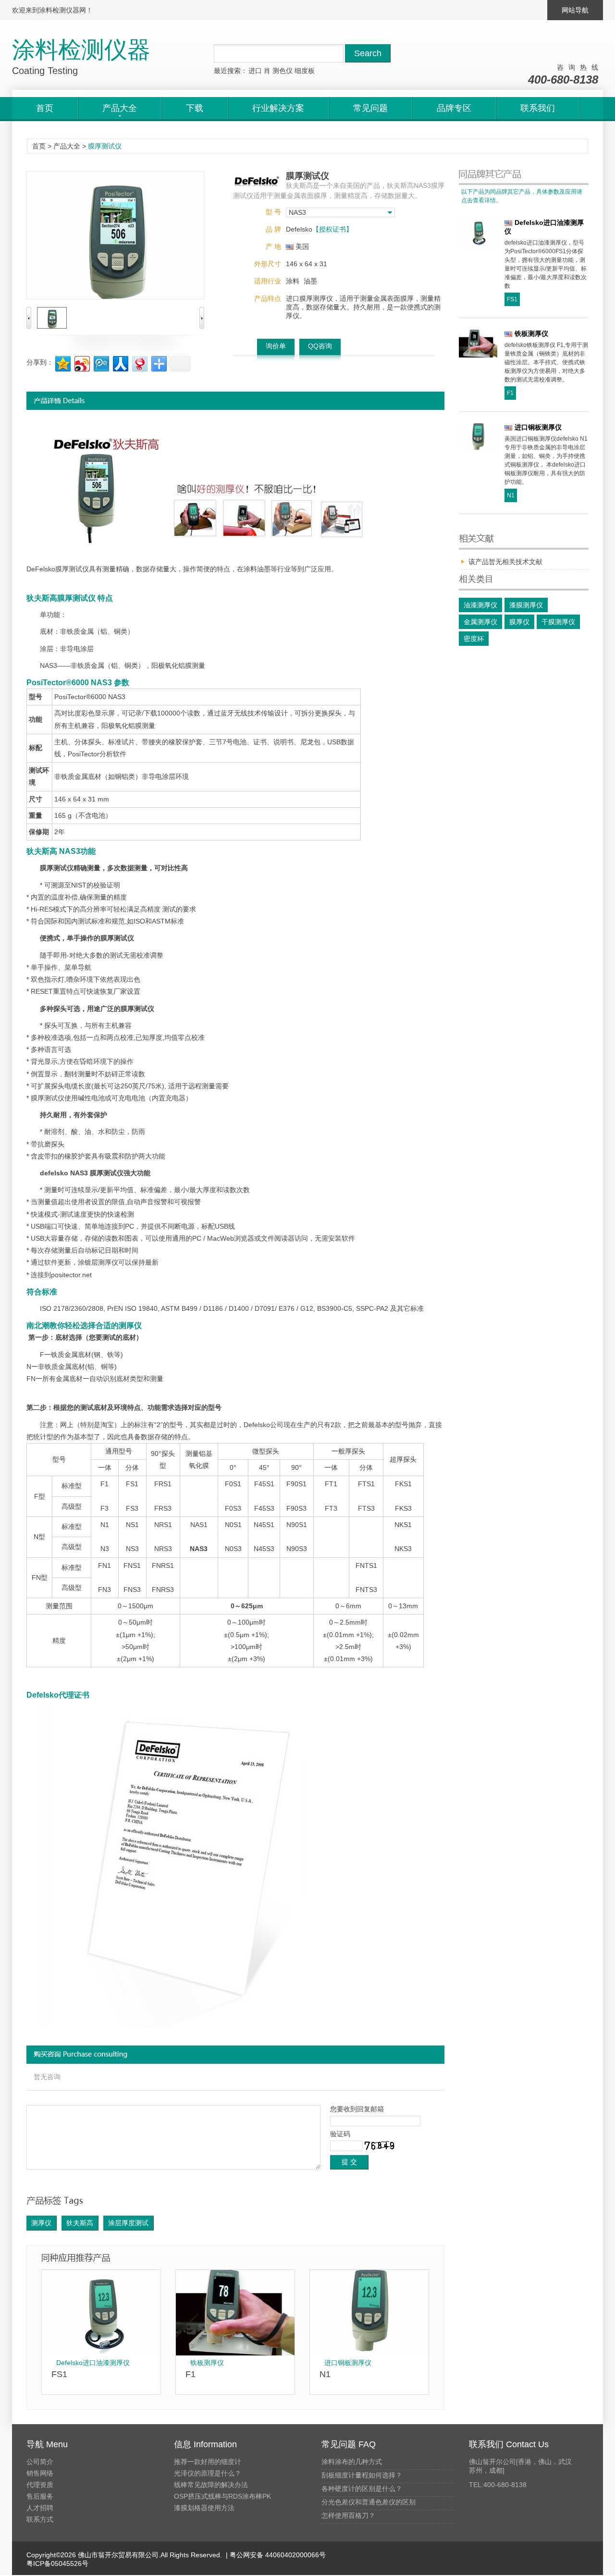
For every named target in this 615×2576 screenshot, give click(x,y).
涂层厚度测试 (128, 2223)
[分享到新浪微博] (81, 363)
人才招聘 (40, 2508)
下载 (195, 108)
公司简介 (40, 2462)
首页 (45, 108)
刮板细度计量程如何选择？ (362, 2475)
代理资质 (40, 2485)
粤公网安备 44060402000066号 (277, 2555)
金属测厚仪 (480, 622)
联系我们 (538, 108)
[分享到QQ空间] (62, 363)
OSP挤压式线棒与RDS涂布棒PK (222, 2496)
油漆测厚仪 (480, 605)
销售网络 (40, 2473)
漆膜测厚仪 (526, 605)
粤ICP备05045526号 (57, 2564)
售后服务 (40, 2496)
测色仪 (283, 71)
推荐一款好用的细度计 (208, 2462)
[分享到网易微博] (139, 363)
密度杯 (474, 639)
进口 (255, 71)
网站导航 (575, 10)
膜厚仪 (519, 622)
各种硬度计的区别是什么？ (362, 2489)
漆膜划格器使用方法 (204, 2508)
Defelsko (257, 1425)
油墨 (310, 281)
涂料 (293, 281)
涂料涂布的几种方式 (352, 2462)
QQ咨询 (320, 346)
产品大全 (67, 146)
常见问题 (370, 108)
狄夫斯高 (80, 2223)
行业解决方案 (278, 108)
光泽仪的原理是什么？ (208, 2473)
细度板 (305, 71)
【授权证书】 (332, 229)
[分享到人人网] (120, 363)
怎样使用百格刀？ (348, 2515)
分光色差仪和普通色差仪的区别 (369, 2502)
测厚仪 (41, 2223)
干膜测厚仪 (558, 622)
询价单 (276, 346)
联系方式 (40, 2519)
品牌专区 (454, 108)
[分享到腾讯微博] (101, 363)
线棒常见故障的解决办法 (211, 2485)
